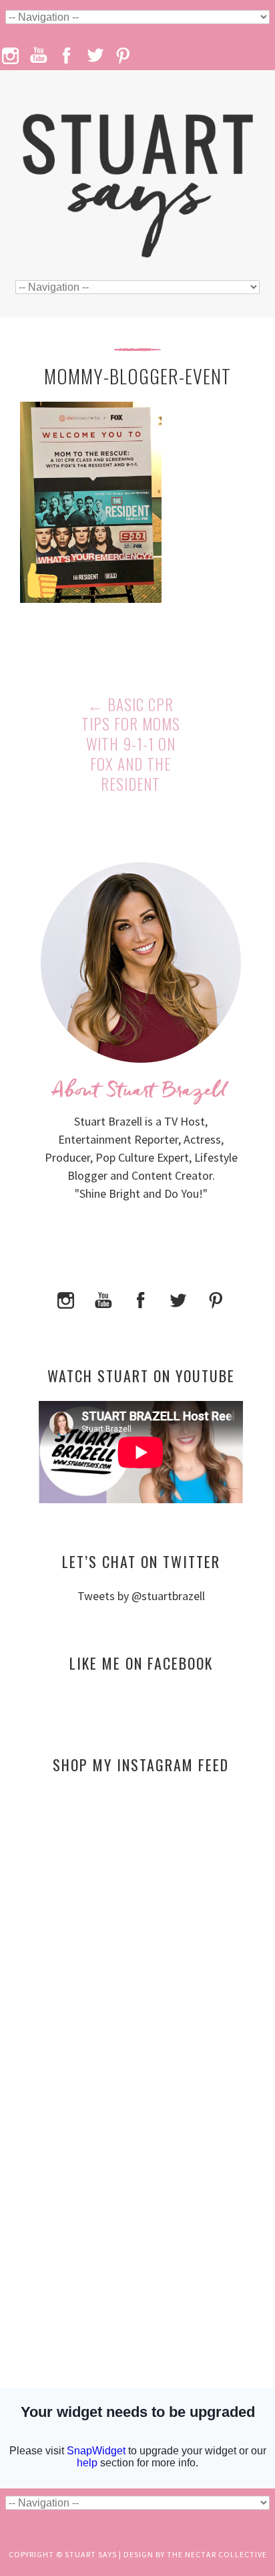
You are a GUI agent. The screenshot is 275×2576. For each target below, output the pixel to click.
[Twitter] (178, 1298)
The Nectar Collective (217, 2554)
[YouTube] (103, 1298)
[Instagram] (66, 1298)
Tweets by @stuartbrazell (141, 1596)
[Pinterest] (216, 1298)
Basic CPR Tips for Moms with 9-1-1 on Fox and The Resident (131, 745)
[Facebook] (141, 1298)
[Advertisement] (141, 1914)
